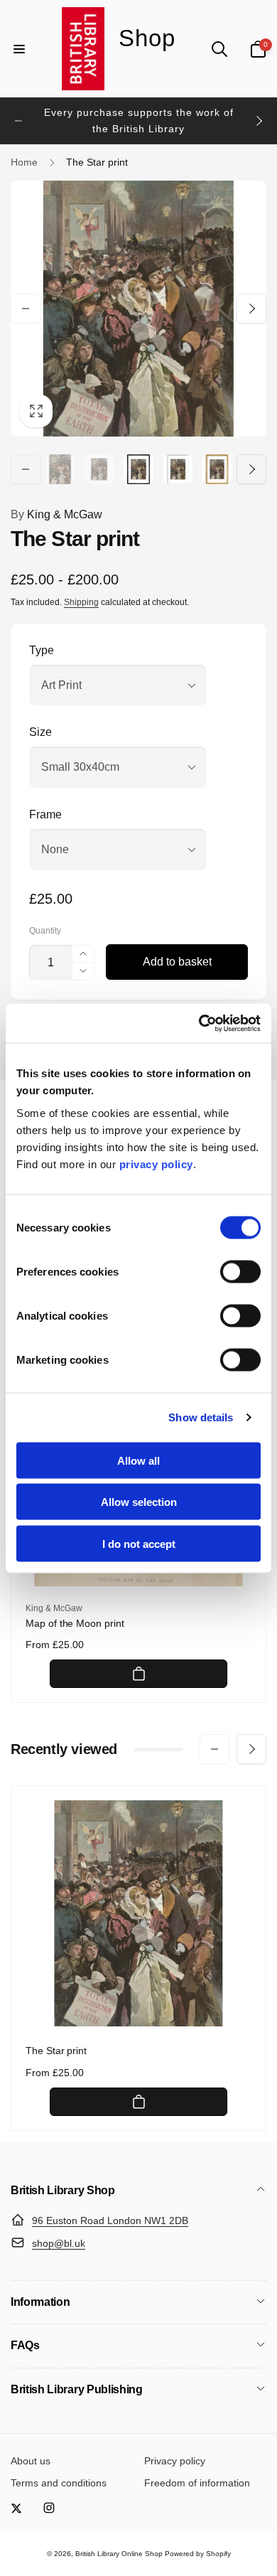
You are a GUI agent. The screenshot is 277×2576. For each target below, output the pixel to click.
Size (40, 732)
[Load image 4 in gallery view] (178, 469)
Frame (45, 814)
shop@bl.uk (59, 2243)
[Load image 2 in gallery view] (99, 469)
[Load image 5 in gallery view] (217, 469)
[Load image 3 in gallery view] (138, 469)
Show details (201, 1417)
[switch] (240, 1271)
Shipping (81, 602)
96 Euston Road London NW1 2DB (110, 2220)
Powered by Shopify (198, 2554)
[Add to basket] (138, 1674)
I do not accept (139, 1543)
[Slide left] (18, 121)
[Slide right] (259, 121)
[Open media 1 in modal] (138, 309)
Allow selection (139, 1502)
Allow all (138, 1460)
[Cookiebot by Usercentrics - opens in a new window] (199, 1023)
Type (42, 650)
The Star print (56, 2051)
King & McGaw (56, 514)
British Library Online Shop (119, 2554)
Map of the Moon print (75, 1623)
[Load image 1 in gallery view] (60, 469)
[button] (19, 49)
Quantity (45, 931)
